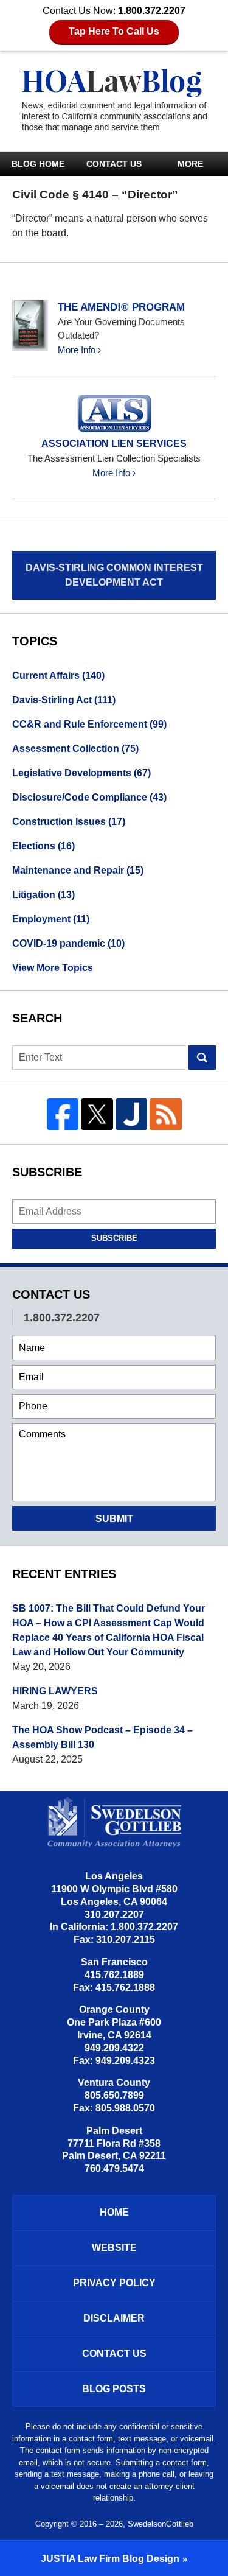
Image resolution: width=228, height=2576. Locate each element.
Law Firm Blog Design (110, 2559)
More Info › (79, 350)
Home (114, 2212)
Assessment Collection (75, 749)
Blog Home (38, 164)
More (190, 164)
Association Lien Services (114, 444)
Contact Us (114, 164)
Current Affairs (58, 676)
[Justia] (132, 1114)
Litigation (43, 895)
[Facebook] (63, 1114)
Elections (43, 846)
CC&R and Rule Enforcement (89, 724)
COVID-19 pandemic (68, 943)
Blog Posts (114, 2389)
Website (114, 2248)
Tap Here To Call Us (114, 31)
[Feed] (166, 1114)
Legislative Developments (81, 773)
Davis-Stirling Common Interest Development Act (114, 575)
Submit (114, 1519)
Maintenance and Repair (78, 870)
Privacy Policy (114, 2283)
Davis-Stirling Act (64, 700)
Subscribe (114, 1238)
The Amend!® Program (121, 307)
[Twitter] (97, 1114)
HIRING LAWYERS (55, 1691)
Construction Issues (69, 822)
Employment (51, 919)
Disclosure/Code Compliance (89, 797)
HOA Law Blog (114, 100)
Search (202, 1058)
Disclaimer (114, 2318)
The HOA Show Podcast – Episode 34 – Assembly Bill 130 (102, 1737)
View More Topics (53, 968)
